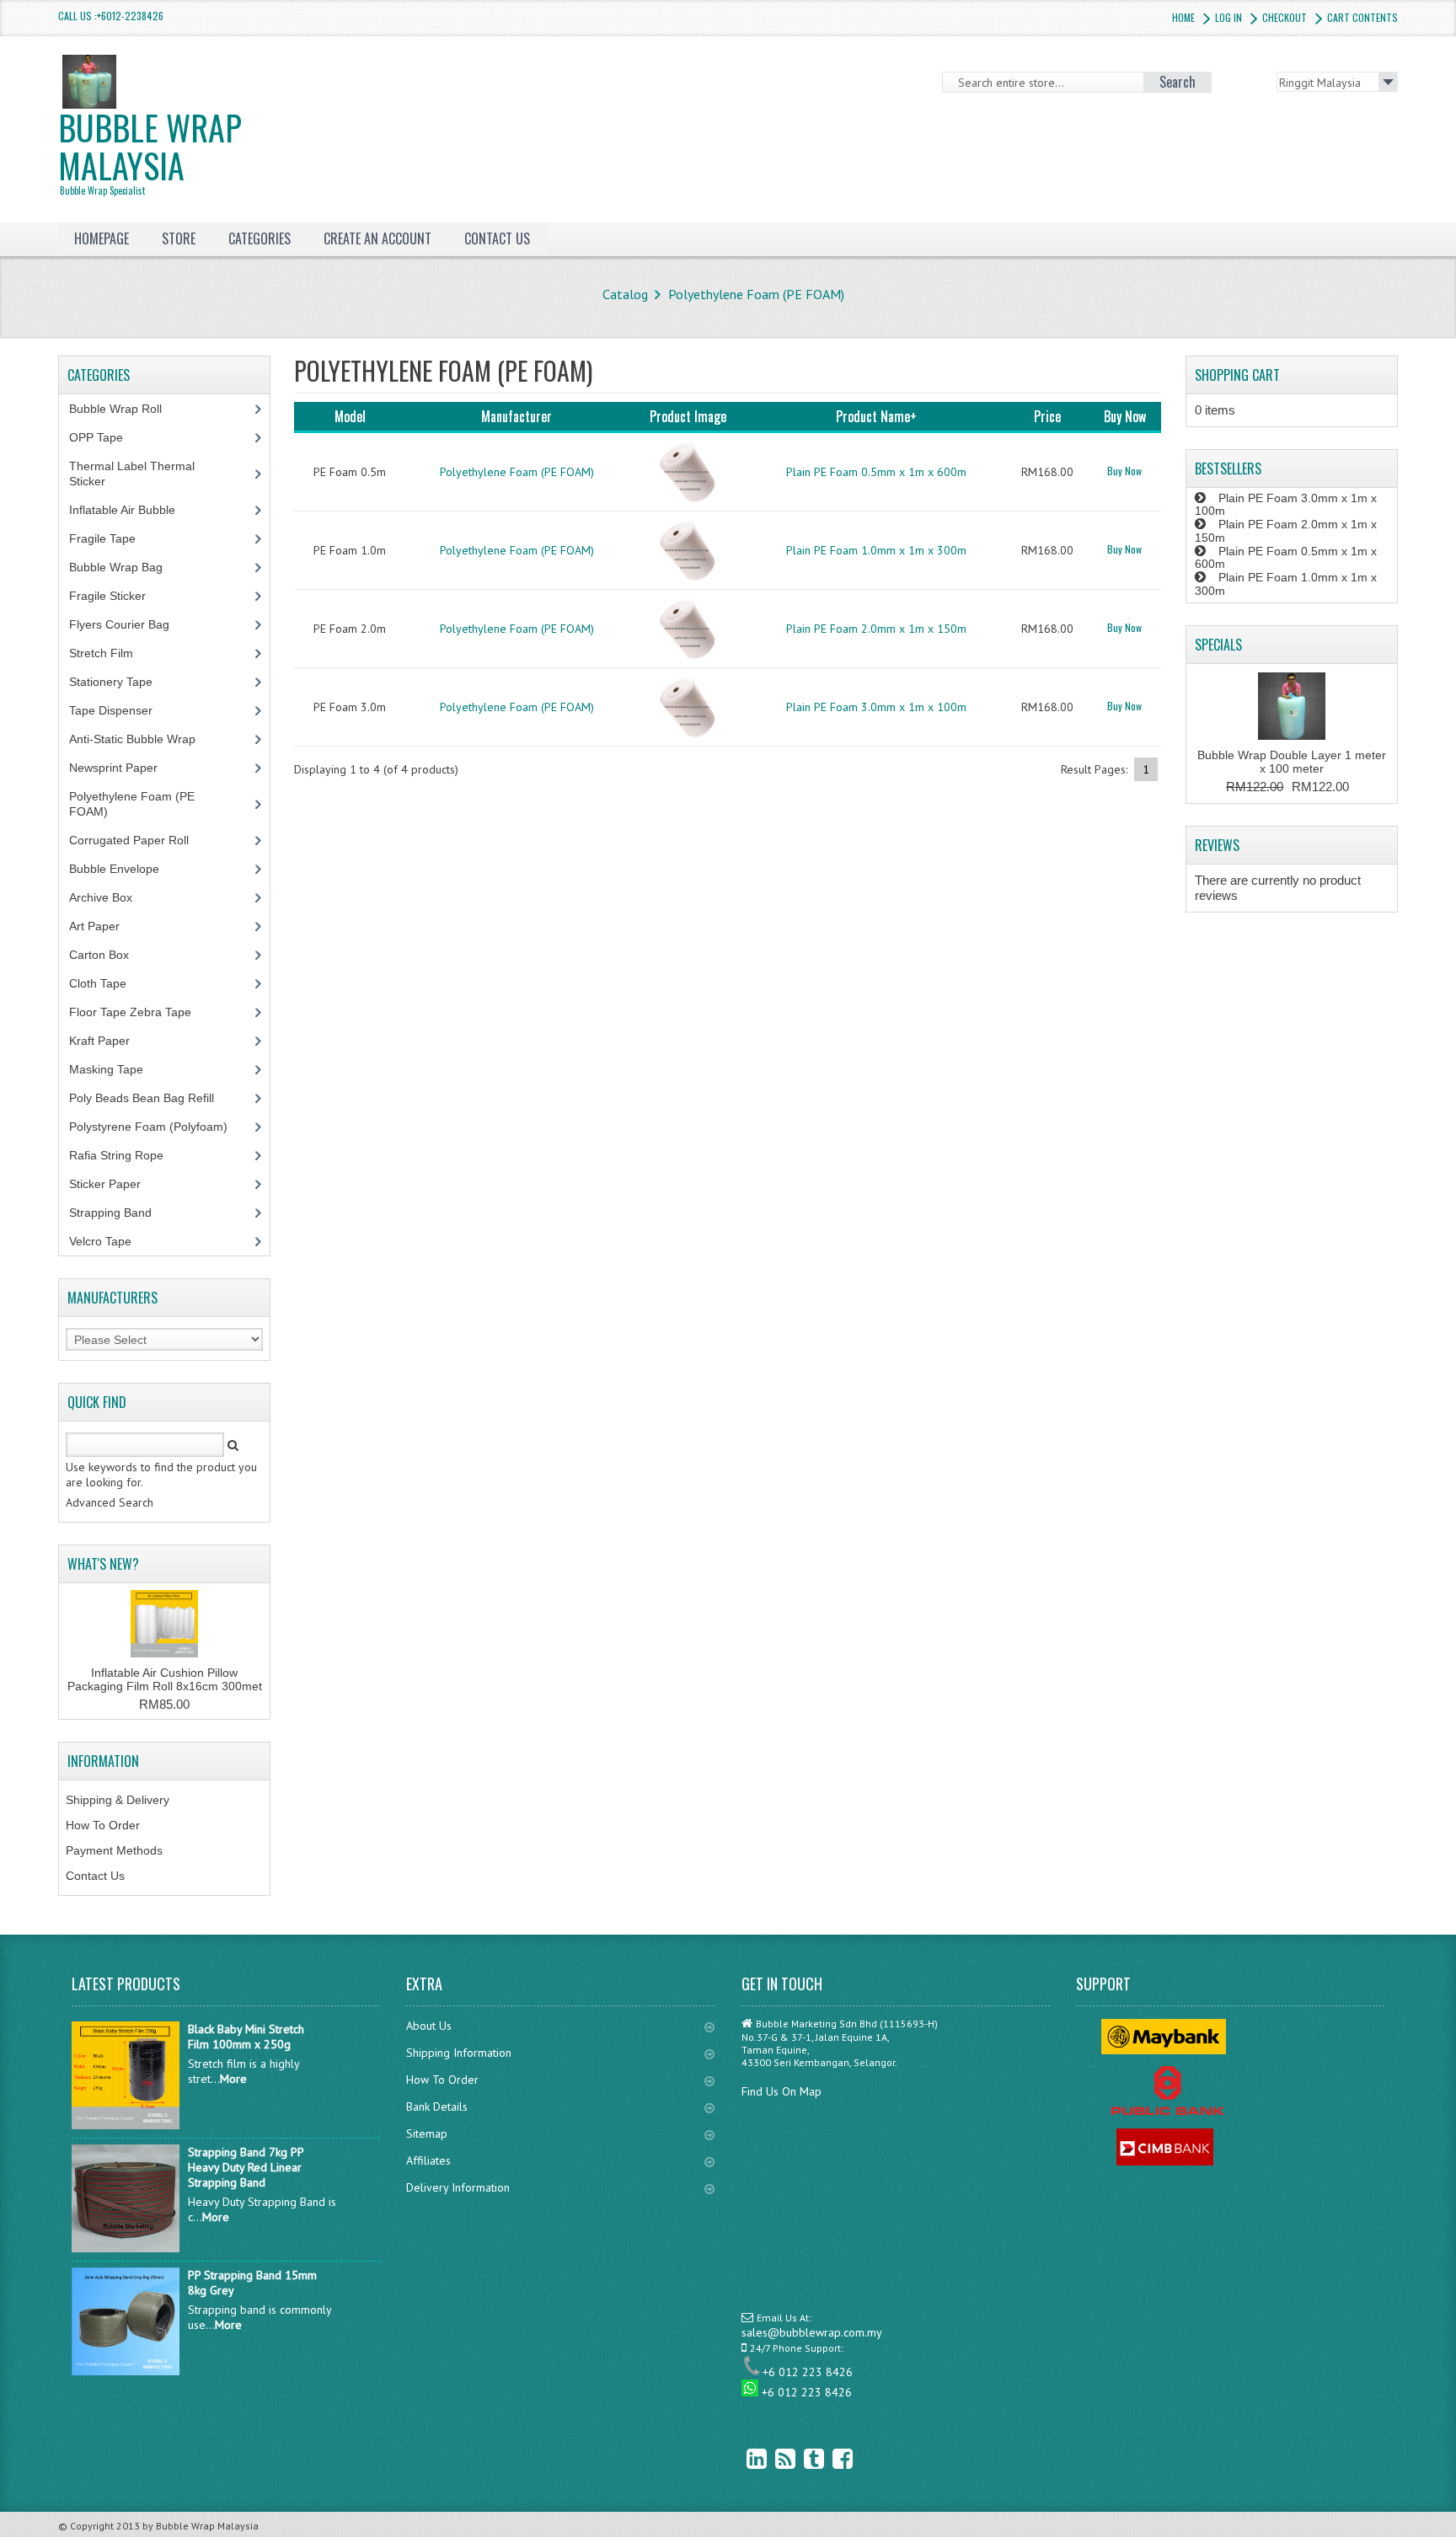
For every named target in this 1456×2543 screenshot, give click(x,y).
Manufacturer (517, 416)
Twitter (801, 2458)
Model (350, 416)
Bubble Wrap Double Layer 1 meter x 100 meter (1292, 762)
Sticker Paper (118, 1184)
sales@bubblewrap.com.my (812, 2332)
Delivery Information (458, 2187)
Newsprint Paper (123, 768)
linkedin (744, 2458)
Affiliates (428, 2160)
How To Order (103, 1825)
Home (1183, 17)
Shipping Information (459, 2053)
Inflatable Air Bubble (131, 510)
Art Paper (107, 926)
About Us (429, 2026)
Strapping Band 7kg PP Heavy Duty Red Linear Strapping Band (246, 2167)
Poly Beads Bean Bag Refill (151, 1098)
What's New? (103, 1564)
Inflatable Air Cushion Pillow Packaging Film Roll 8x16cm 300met (165, 1679)
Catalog (625, 294)
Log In (1228, 17)
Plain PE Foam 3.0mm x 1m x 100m (876, 707)
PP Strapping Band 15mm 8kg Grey (252, 2283)
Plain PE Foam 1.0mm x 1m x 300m (876, 550)
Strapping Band (120, 1213)
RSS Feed (773, 2458)
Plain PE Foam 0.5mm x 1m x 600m (876, 472)
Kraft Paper (109, 1041)
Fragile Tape (112, 538)
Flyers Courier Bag (128, 624)
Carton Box (112, 955)
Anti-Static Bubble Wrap (142, 739)
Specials (1218, 645)
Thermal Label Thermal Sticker (132, 474)
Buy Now (1124, 471)
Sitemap (427, 2133)
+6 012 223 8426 (808, 2372)
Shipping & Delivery (118, 1800)
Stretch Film (114, 653)
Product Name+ (876, 416)
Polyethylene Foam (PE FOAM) (756, 294)
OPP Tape (105, 437)
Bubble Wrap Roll (125, 409)
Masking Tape (115, 1069)
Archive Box (110, 897)
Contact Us (95, 1876)
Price (1047, 416)
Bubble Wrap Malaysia (150, 150)
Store (179, 238)
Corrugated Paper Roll (138, 840)
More (233, 2079)
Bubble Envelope (123, 869)
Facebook (830, 2458)
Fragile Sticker (117, 596)
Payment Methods (114, 1850)
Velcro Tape (100, 1241)
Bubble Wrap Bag (128, 567)
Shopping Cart (1237, 375)
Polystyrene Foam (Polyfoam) (158, 1127)
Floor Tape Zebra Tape (139, 1012)
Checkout (1285, 17)
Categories (260, 238)
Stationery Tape (120, 682)
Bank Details (437, 2107)
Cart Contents (1362, 17)
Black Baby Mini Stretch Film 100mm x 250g (246, 2037)
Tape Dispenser (120, 710)
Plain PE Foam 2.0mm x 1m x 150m (876, 629)
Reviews (1217, 845)
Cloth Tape (107, 983)
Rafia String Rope (126, 1155)
